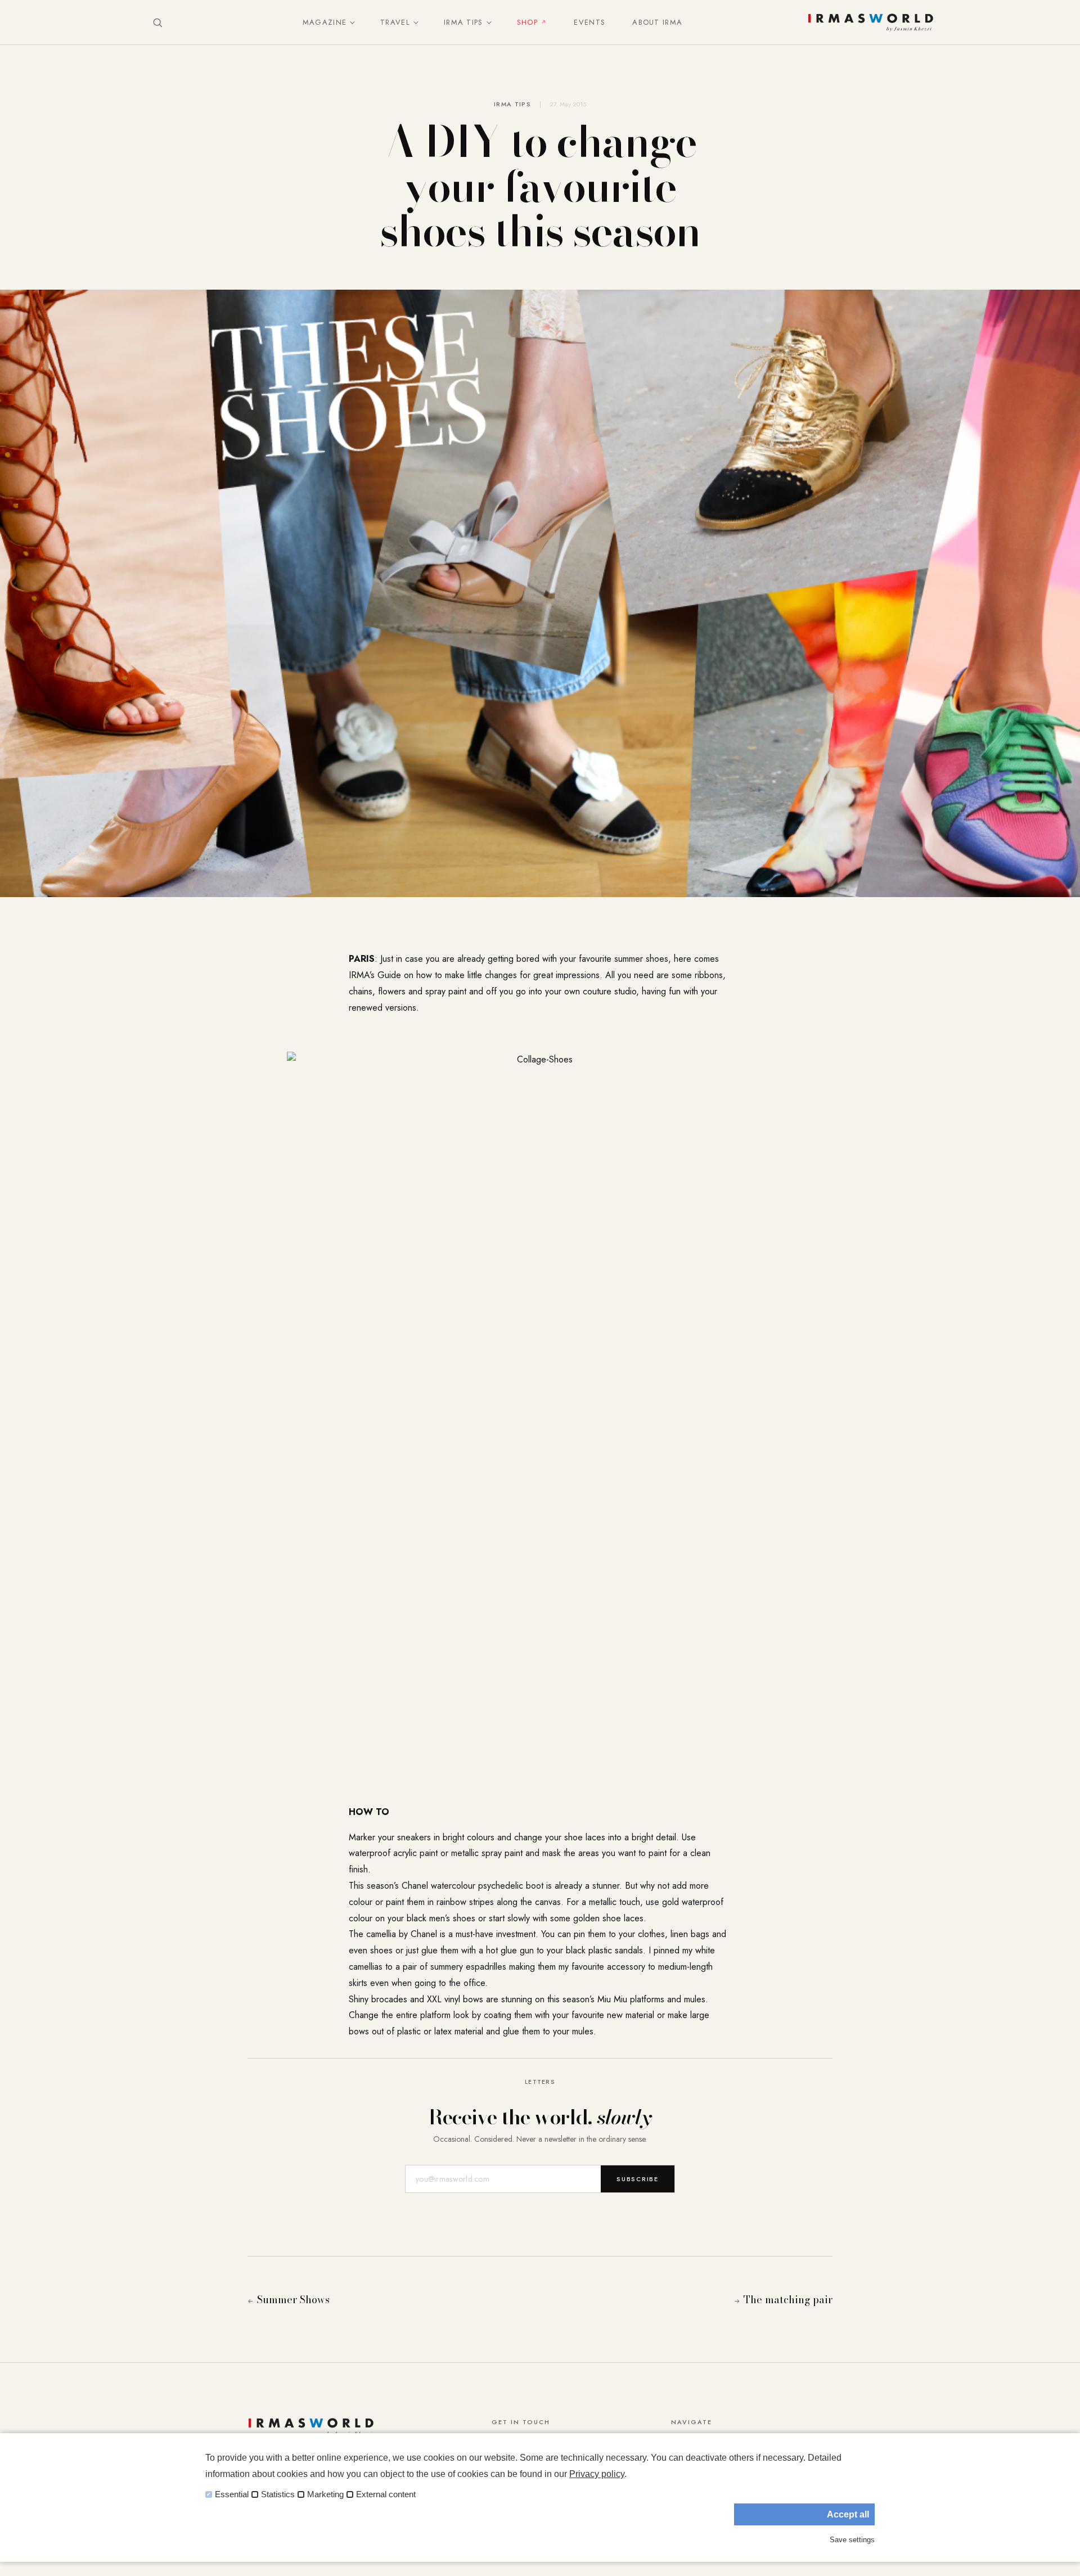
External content (386, 2494)
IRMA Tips (463, 22)
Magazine (325, 22)
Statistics (278, 2494)
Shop (527, 22)
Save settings (852, 2540)
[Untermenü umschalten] (350, 22)
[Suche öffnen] (157, 22)
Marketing (325, 2494)
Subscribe (638, 2179)
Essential (232, 2494)
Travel (395, 22)
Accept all (848, 2514)
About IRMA (657, 22)
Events (589, 22)
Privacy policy (597, 2474)
